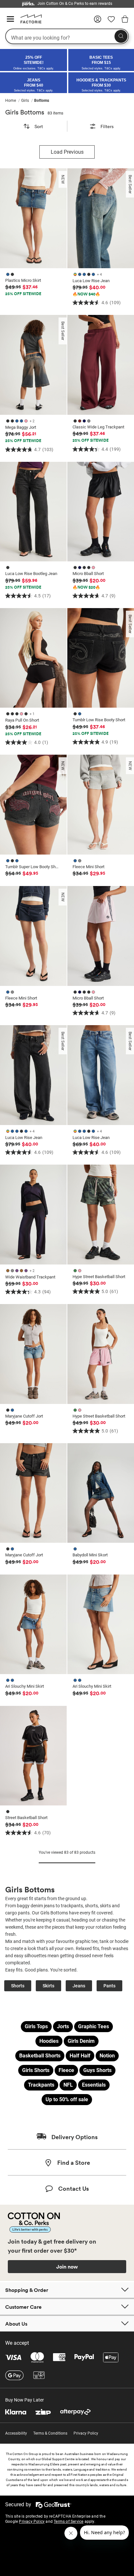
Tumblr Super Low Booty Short (32, 867)
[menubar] (67, 101)
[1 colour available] (8, 567)
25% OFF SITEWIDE (23, 294)
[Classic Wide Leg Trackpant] (101, 365)
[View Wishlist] (111, 21)
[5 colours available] (85, 567)
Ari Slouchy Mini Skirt (25, 1686)
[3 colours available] (13, 860)
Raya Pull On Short (22, 720)
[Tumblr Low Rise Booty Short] (101, 658)
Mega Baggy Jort (21, 427)
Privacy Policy (86, 2433)
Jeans (79, 1986)
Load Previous (67, 152)
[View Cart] (125, 20)
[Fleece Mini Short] (101, 805)
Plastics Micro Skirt (23, 280)
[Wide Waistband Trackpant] (33, 1215)
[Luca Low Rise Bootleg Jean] (33, 512)
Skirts (48, 1986)
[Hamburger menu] (10, 19)
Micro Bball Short (88, 574)
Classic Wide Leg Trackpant (98, 427)
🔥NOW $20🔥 (86, 587)
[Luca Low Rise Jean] (101, 218)
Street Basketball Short (26, 1818)
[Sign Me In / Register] (98, 21)
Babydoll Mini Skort (90, 1555)
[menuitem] (13, 101)
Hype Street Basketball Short (99, 1277)
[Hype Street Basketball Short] (101, 1215)
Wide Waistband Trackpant (30, 1277)
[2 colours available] (11, 274)
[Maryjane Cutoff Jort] (33, 1354)
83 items (55, 113)
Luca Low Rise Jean (91, 281)
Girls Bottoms (25, 112)
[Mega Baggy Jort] (33, 365)
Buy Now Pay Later (25, 2400)
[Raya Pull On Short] (33, 658)
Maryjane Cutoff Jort (24, 1416)
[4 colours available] (83, 421)
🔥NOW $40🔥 (86, 294)
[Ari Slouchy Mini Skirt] (33, 1624)
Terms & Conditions (50, 2433)
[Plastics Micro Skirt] (33, 218)
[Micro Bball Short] (101, 512)
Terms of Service (68, 2522)
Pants (109, 1986)
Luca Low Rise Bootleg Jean (31, 574)
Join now (67, 2267)
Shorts (18, 1986)
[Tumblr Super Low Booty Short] (33, 805)
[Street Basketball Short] (33, 1756)
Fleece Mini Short (88, 867)
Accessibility (16, 2433)
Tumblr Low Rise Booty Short (99, 720)
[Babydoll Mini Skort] (101, 1493)
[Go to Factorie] (29, 22)
